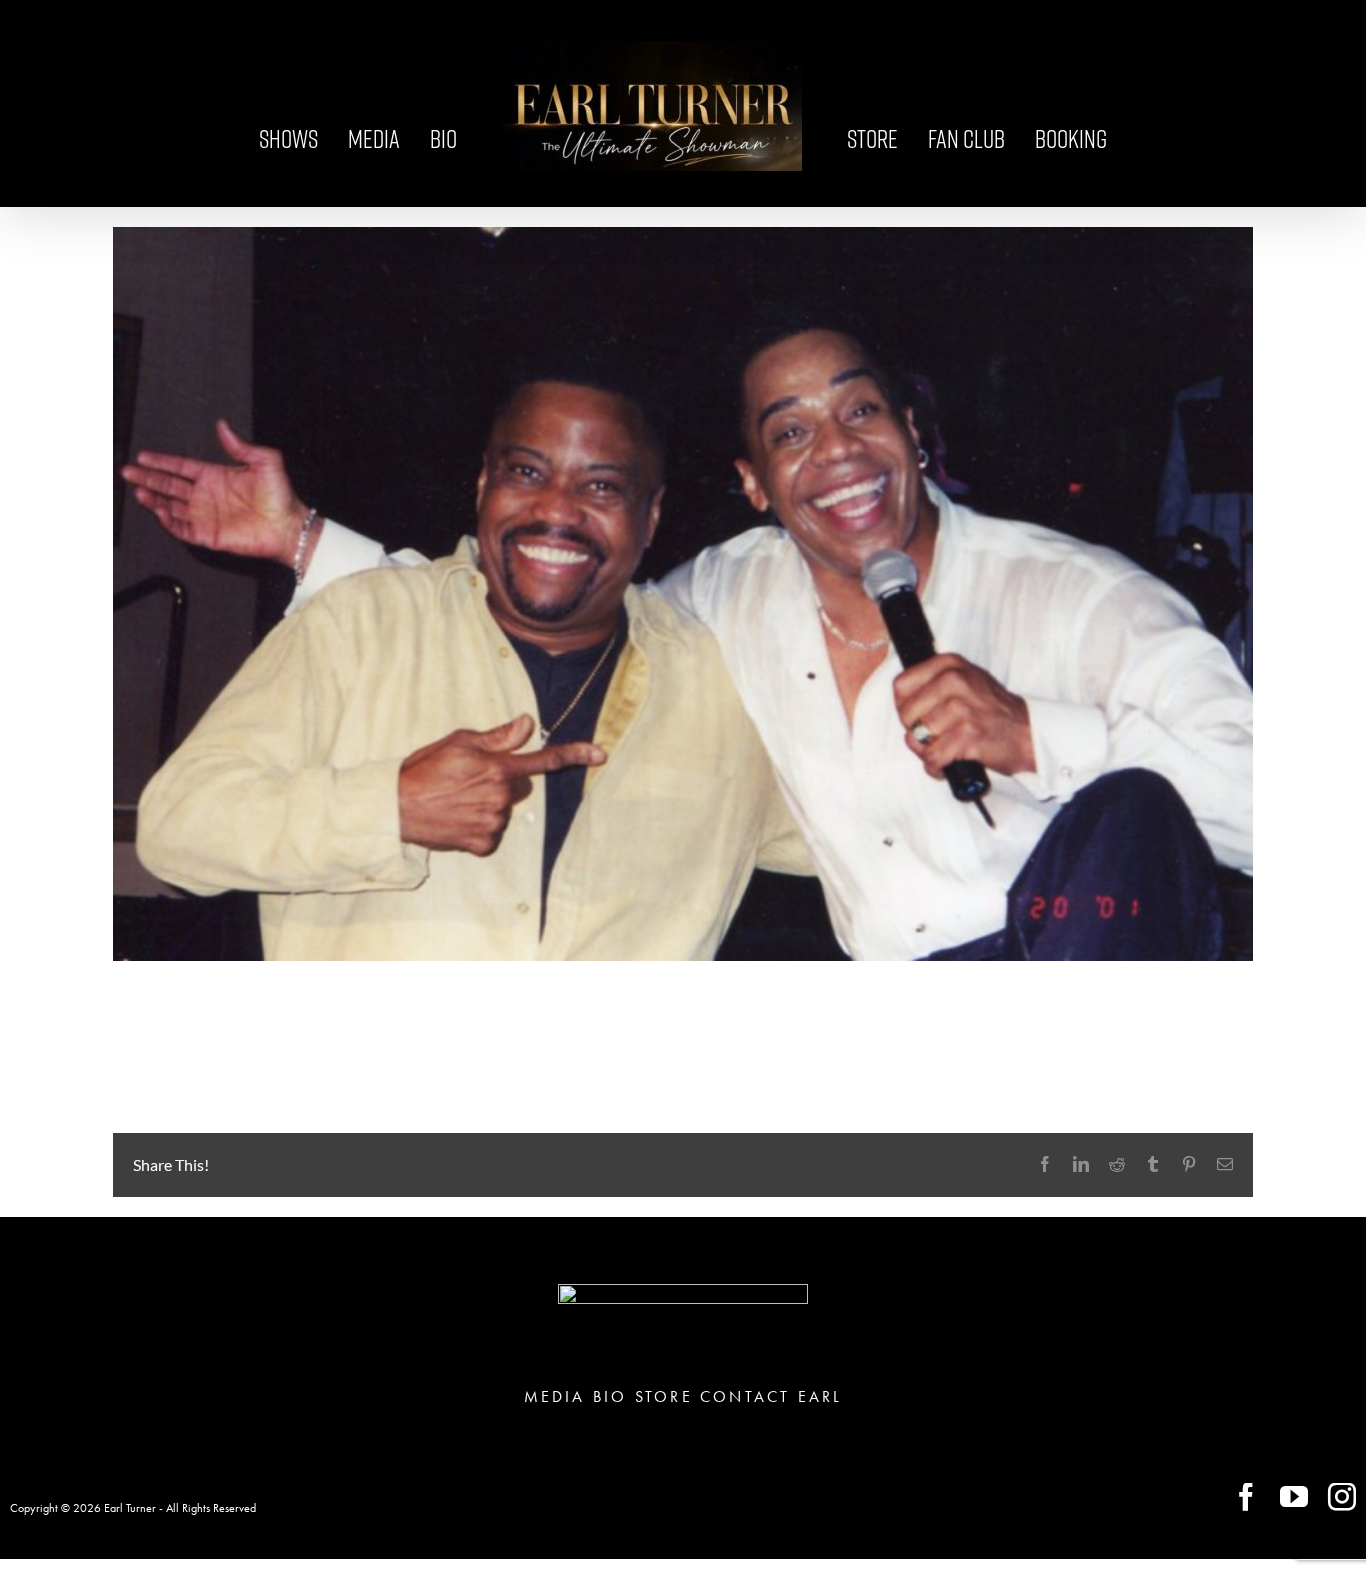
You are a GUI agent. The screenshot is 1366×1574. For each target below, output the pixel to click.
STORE (664, 1396)
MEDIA (555, 1396)
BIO (610, 1396)
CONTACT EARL (771, 1396)
